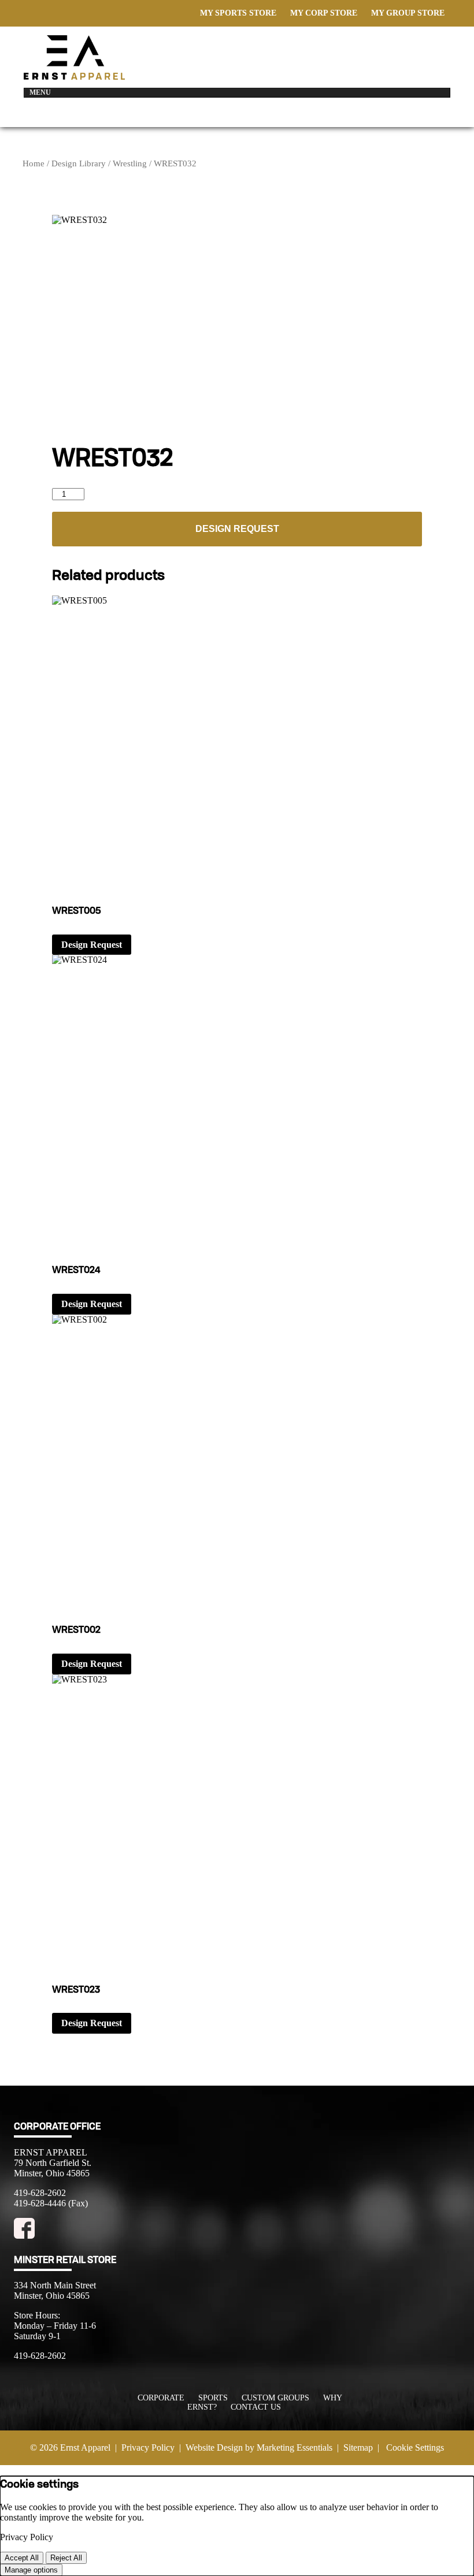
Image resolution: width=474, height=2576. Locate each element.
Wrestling (130, 163)
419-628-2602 (40, 2193)
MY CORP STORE (324, 13)
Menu (40, 92)
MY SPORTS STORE (238, 13)
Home (34, 163)
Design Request (237, 529)
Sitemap (358, 2447)
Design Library (79, 163)
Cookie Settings (415, 2447)
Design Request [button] (92, 945)
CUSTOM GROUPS (275, 2398)
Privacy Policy (148, 2447)
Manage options (31, 2570)
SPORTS (213, 2398)
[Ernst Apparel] (74, 77)
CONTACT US (256, 2407)
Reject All (66, 2558)
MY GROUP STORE (408, 13)
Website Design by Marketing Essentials (259, 2447)
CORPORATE (161, 2398)
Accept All (22, 2558)
